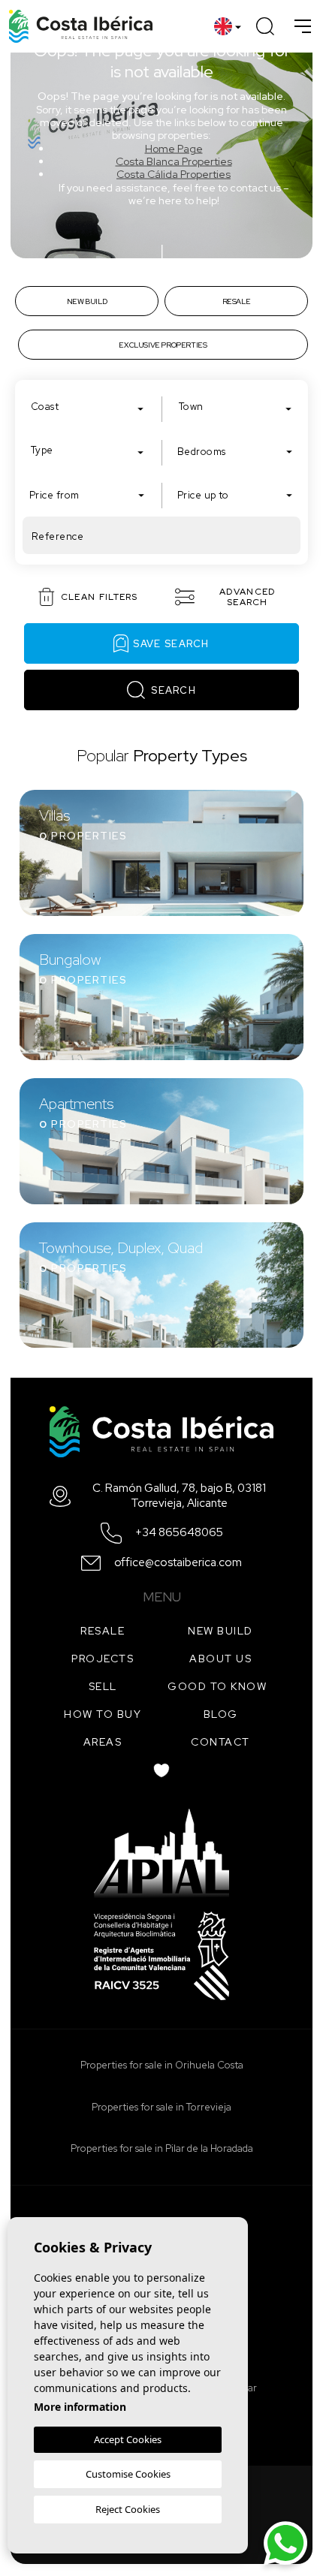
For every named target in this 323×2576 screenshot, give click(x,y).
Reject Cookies (128, 2509)
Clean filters (100, 597)
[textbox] (91, 407)
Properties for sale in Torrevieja (161, 2107)
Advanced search (247, 597)
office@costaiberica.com (178, 1563)
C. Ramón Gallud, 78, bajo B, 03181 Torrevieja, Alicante (179, 1496)
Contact (220, 1742)
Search (174, 690)
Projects (103, 1659)
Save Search (171, 644)
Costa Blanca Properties (174, 161)
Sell (103, 1686)
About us (220, 1659)
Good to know (217, 1686)
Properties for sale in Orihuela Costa (162, 2065)
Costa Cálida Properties (174, 174)
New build (220, 1631)
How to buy (103, 1714)
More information (80, 2407)
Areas (103, 1742)
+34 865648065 (179, 1533)
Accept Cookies (128, 2439)
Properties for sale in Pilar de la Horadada (162, 2148)
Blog (221, 1714)
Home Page (174, 148)
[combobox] (88, 406)
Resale (103, 1631)
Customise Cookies (128, 2474)
